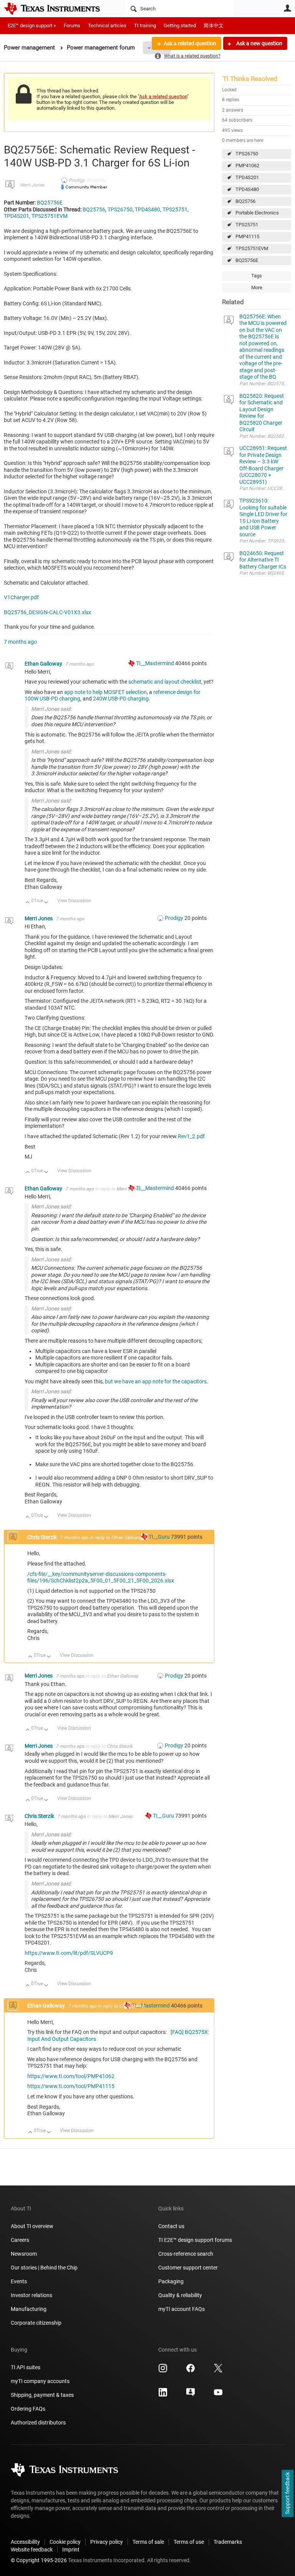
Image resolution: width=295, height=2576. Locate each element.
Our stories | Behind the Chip (44, 2268)
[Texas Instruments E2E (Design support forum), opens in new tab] (191, 2395)
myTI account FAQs (181, 2309)
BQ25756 (245, 201)
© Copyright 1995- (39, 2560)
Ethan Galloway (44, 664)
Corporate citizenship (36, 2323)
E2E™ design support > (32, 26)
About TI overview (32, 2226)
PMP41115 (247, 237)
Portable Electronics (257, 213)
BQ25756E (247, 260)
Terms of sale (148, 2542)
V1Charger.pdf (21, 597)
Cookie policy (65, 2542)
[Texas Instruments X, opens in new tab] (218, 2371)
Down (46, 903)
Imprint (71, 2550)
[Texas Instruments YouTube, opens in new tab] (218, 2395)
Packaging (171, 2281)
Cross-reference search (186, 2254)
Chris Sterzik (43, 1537)
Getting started (180, 26)
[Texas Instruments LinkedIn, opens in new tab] (163, 2395)
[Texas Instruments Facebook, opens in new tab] (191, 2371)
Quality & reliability (180, 2295)
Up (28, 903)
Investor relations (31, 2295)
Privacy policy (107, 2542)
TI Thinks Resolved (250, 79)
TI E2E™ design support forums (195, 2240)
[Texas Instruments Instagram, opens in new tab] (163, 2371)
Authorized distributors (38, 2423)
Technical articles (107, 26)
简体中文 (214, 26)
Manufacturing (29, 2309)
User (287, 8)
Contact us (171, 2226)
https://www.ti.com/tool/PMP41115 (71, 2086)
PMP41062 (247, 166)
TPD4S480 (247, 189)
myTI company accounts (40, 2381)
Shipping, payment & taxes (42, 2395)
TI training (145, 26)
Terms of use (189, 2542)
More (257, 288)
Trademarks (228, 2542)
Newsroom (24, 2254)
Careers (20, 2240)
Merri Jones (32, 185)
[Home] (58, 8)
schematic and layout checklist (165, 682)
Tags (257, 276)
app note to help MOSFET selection (105, 692)
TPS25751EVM (252, 248)
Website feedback (32, 2550)
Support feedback (287, 2494)
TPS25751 (247, 225)
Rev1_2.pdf (191, 1136)
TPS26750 (247, 154)
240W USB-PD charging (121, 699)
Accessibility (25, 2542)
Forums (72, 26)
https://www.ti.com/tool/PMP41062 (71, 2076)
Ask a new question (259, 43)
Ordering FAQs (28, 2409)
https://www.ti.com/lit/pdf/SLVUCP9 (69, 1953)
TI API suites (26, 2367)
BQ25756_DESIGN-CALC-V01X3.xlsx (47, 612)
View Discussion (74, 901)
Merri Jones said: (51, 709)
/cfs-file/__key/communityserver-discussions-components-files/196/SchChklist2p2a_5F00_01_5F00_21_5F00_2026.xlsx (101, 1577)
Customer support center (188, 2268)
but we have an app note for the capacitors (156, 1381)
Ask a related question (190, 43)
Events (19, 2281)
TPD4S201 (247, 177)
